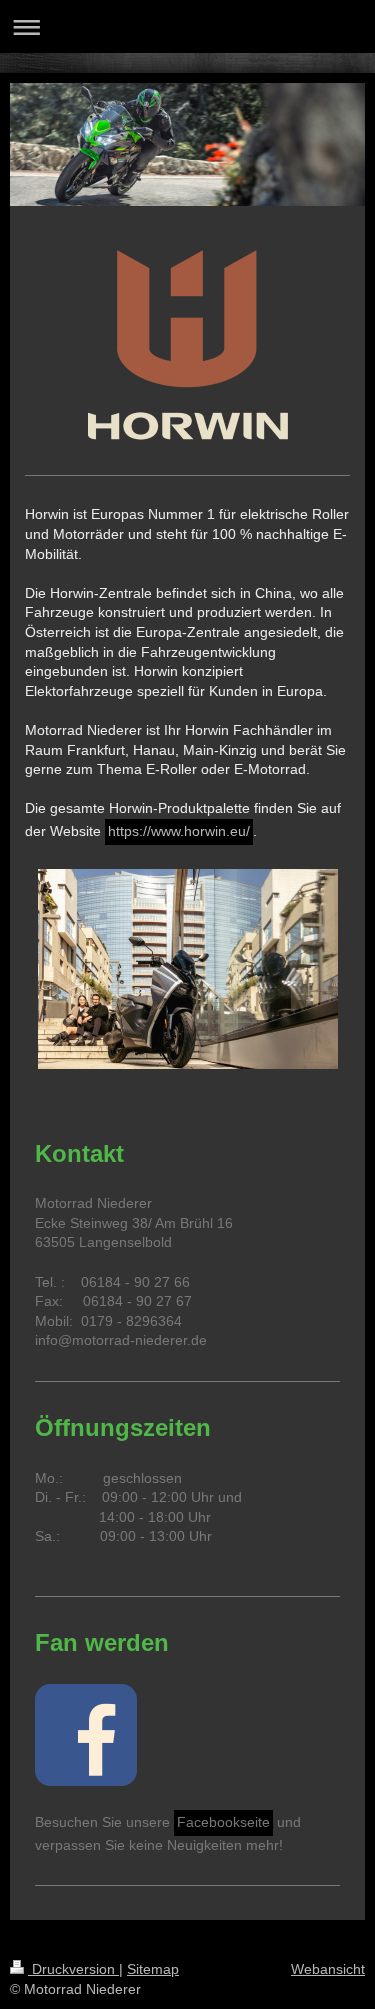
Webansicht (328, 1969)
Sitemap (153, 1969)
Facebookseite (223, 1822)
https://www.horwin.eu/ (179, 831)
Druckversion (73, 1969)
